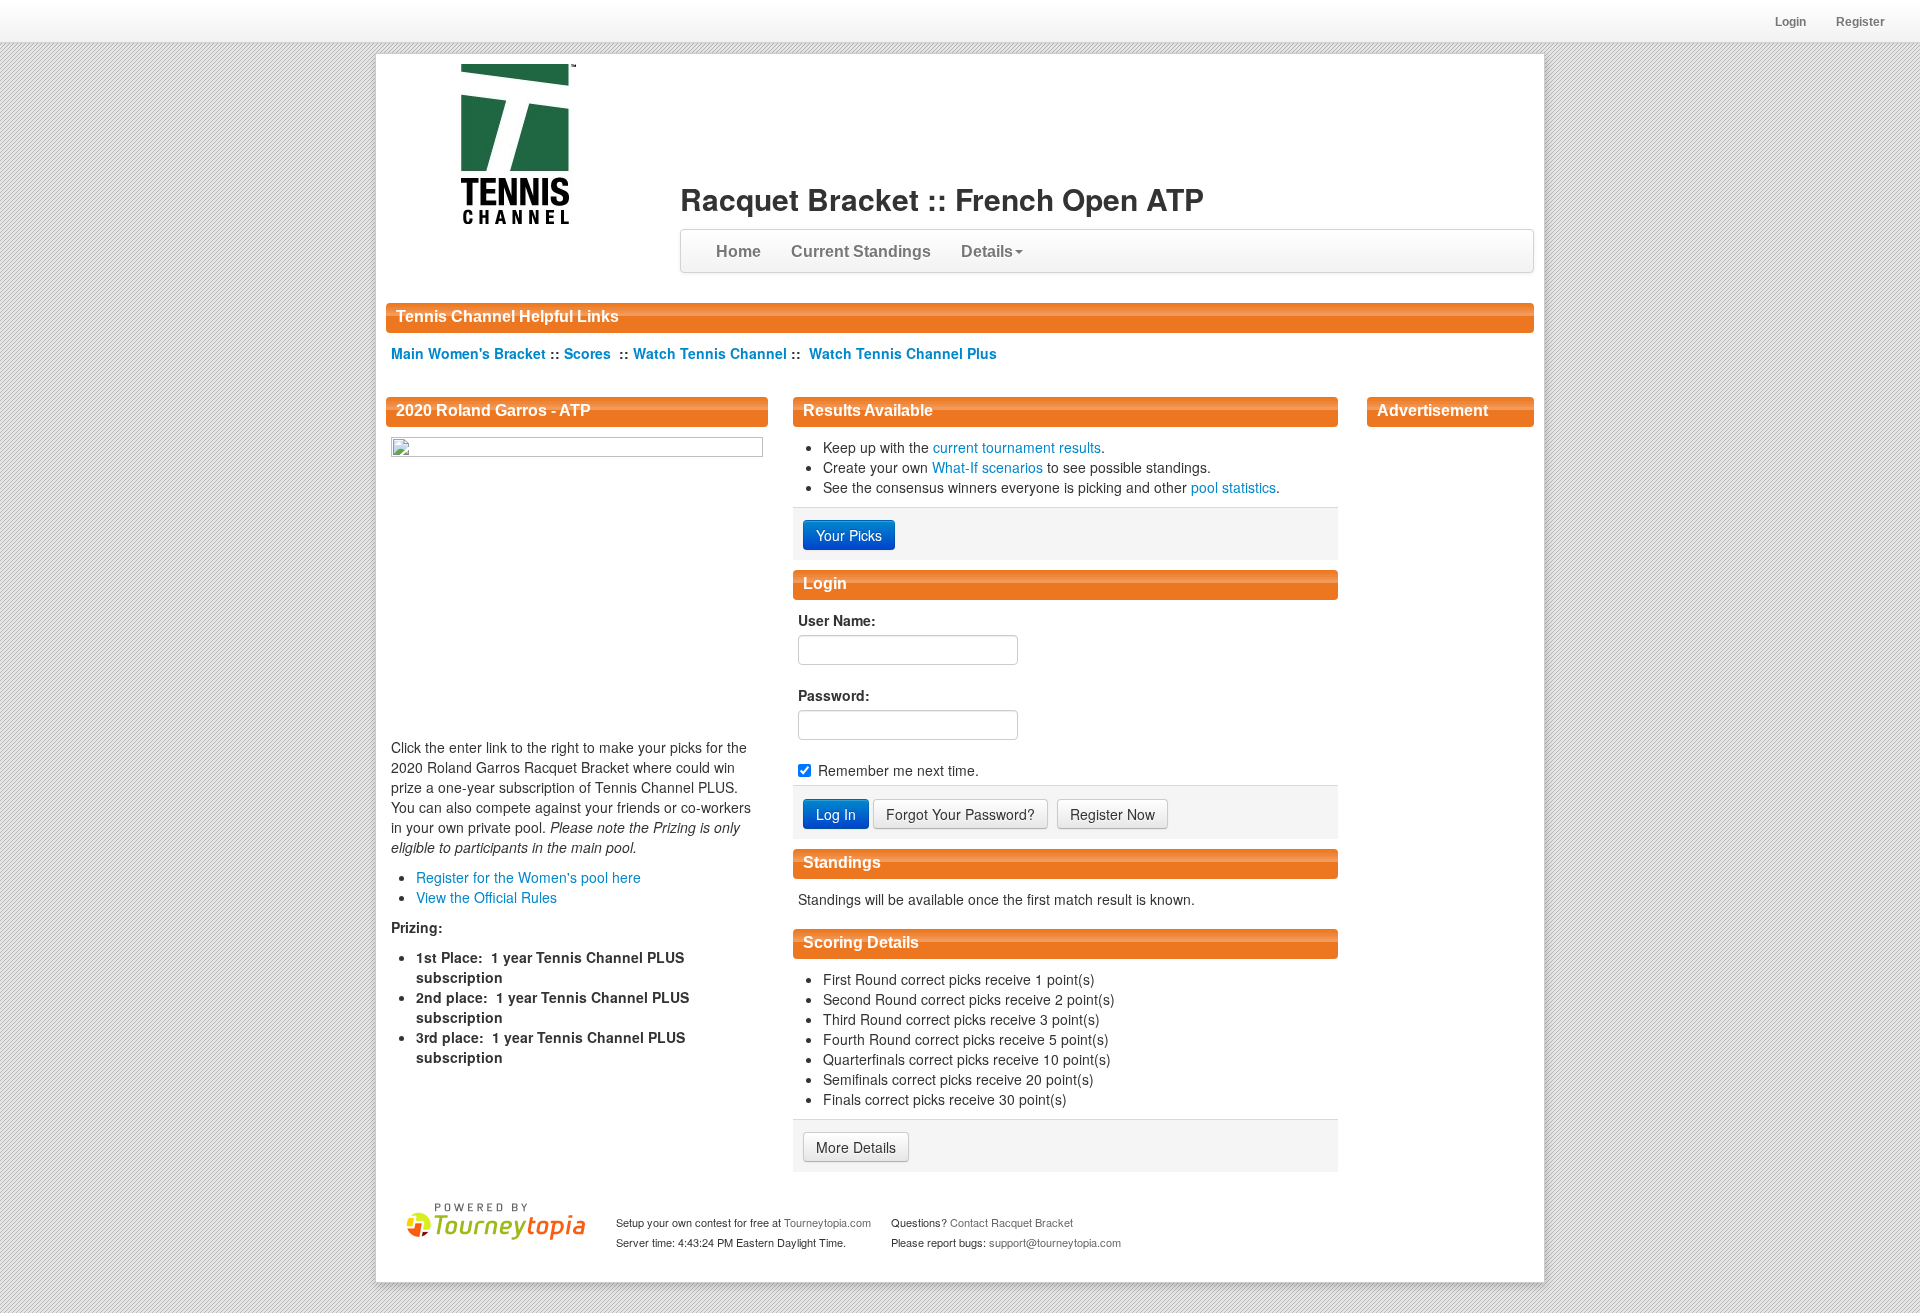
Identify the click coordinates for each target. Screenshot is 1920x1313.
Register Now (1112, 814)
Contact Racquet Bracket (1011, 1222)
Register (1860, 22)
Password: (834, 695)
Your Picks (849, 535)
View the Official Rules (486, 897)
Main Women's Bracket (470, 353)
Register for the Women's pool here (528, 877)
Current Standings (861, 251)
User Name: (837, 620)
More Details (856, 1147)
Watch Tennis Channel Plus (903, 353)
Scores (589, 353)
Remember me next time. (898, 770)
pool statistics (1233, 487)
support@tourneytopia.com (1055, 1242)
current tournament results (1017, 447)
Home (738, 251)
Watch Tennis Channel (712, 353)
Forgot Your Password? (960, 814)
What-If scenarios (987, 467)
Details (987, 251)
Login (1790, 22)
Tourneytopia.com (827, 1222)
